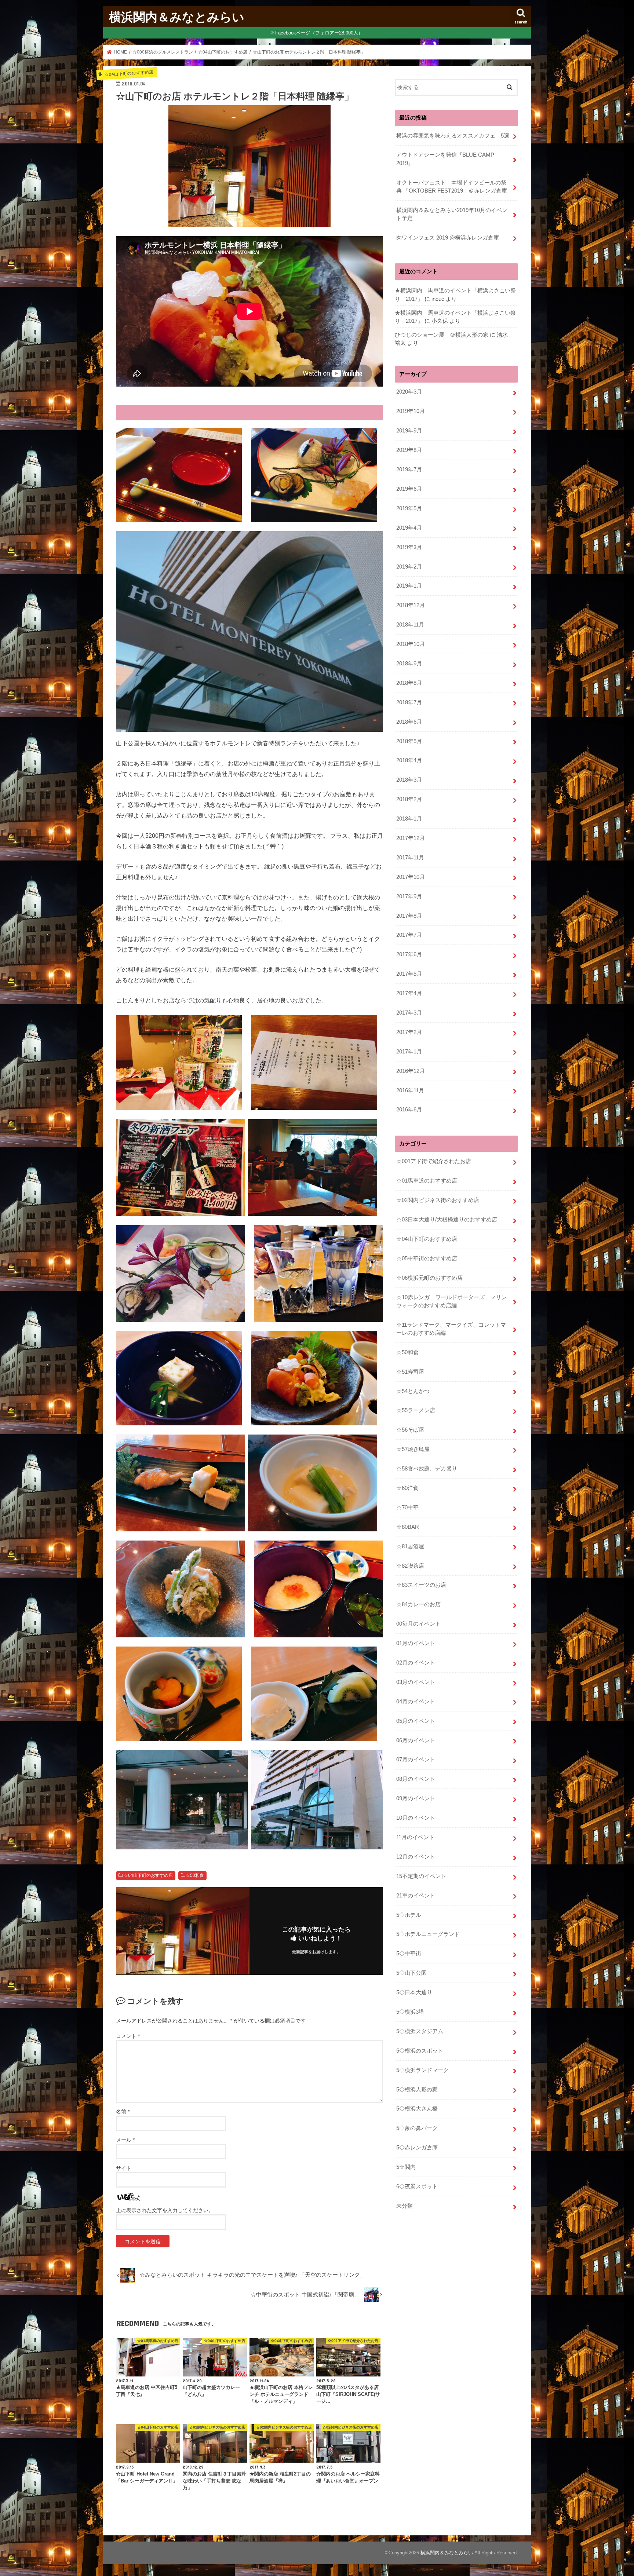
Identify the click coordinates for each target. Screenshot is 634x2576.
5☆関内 (406, 2167)
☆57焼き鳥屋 (413, 1449)
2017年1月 (409, 1052)
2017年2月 (409, 1032)
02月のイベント (416, 1663)
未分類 (405, 2206)
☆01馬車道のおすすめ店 (427, 1181)
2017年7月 (409, 935)
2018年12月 (411, 605)
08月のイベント (416, 1779)
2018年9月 (409, 664)
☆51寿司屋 (410, 1372)
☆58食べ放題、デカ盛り (427, 1469)
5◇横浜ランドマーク (422, 2070)
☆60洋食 (407, 1488)
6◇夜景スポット (417, 2186)
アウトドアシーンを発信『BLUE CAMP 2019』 (448, 159)
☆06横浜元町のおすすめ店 (429, 1278)
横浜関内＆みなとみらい (177, 17)
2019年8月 (409, 450)
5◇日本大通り (414, 1992)
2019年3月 (409, 547)
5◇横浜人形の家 (417, 2090)
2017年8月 (409, 916)
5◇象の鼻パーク (417, 2128)
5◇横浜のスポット (420, 2051)
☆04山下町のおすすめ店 (148, 1875)
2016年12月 (411, 1071)
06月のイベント (416, 1740)
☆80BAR (408, 1527)
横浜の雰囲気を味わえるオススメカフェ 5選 (453, 136)
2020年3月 (409, 392)
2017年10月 (411, 877)
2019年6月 (409, 489)
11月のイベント (415, 1837)
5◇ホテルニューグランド (428, 1934)
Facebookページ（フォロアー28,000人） (319, 33)
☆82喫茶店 (410, 1566)
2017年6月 (409, 954)
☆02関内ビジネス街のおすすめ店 (438, 1200)
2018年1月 (409, 819)
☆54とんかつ (413, 1391)
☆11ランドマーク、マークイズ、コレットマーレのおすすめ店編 (451, 1329)
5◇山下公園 (411, 1973)
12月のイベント (416, 1857)
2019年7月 (409, 469)
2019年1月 (409, 586)
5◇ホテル (409, 1915)
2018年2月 (409, 799)
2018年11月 (410, 625)
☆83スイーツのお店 (421, 1585)
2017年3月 (409, 1013)
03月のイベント (416, 1682)
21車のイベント (416, 1896)
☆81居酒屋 (410, 1546)
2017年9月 (409, 896)
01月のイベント (416, 1643)
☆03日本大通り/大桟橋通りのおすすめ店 (447, 1220)
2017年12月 (411, 838)
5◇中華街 (409, 1954)
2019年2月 (409, 567)
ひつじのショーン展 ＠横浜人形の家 (442, 335)
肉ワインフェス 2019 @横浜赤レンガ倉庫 (448, 238)
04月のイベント (416, 1702)
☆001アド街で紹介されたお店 (434, 1161)
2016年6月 (409, 1110)
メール (125, 2140)
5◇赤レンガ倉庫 (417, 2148)
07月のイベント (416, 1760)
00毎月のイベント (418, 1624)
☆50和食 (195, 1875)
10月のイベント (416, 1818)
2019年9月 (409, 431)
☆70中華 (407, 1508)
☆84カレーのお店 (418, 1604)
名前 (123, 2112)
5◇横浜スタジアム (420, 2031)
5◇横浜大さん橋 (417, 2109)
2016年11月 (410, 1090)
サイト (124, 2168)
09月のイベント (416, 1798)
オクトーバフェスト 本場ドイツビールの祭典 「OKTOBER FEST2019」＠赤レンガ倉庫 (452, 187)
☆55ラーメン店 (416, 1410)
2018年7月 (409, 702)
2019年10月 (411, 411)
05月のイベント (416, 1721)
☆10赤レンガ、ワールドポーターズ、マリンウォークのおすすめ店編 (451, 1301)
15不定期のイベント (421, 1876)
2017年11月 (410, 858)
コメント (128, 2036)
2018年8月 (409, 683)
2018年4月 (409, 760)
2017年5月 (409, 974)
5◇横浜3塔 (410, 2012)
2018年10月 (411, 644)
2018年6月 (409, 722)
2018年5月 (409, 741)
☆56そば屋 (410, 1430)
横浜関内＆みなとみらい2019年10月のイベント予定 (452, 214)
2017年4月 (409, 993)
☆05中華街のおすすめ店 (427, 1258)
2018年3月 (409, 780)
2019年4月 (409, 528)
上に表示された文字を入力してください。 (165, 2210)
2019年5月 (409, 508)
